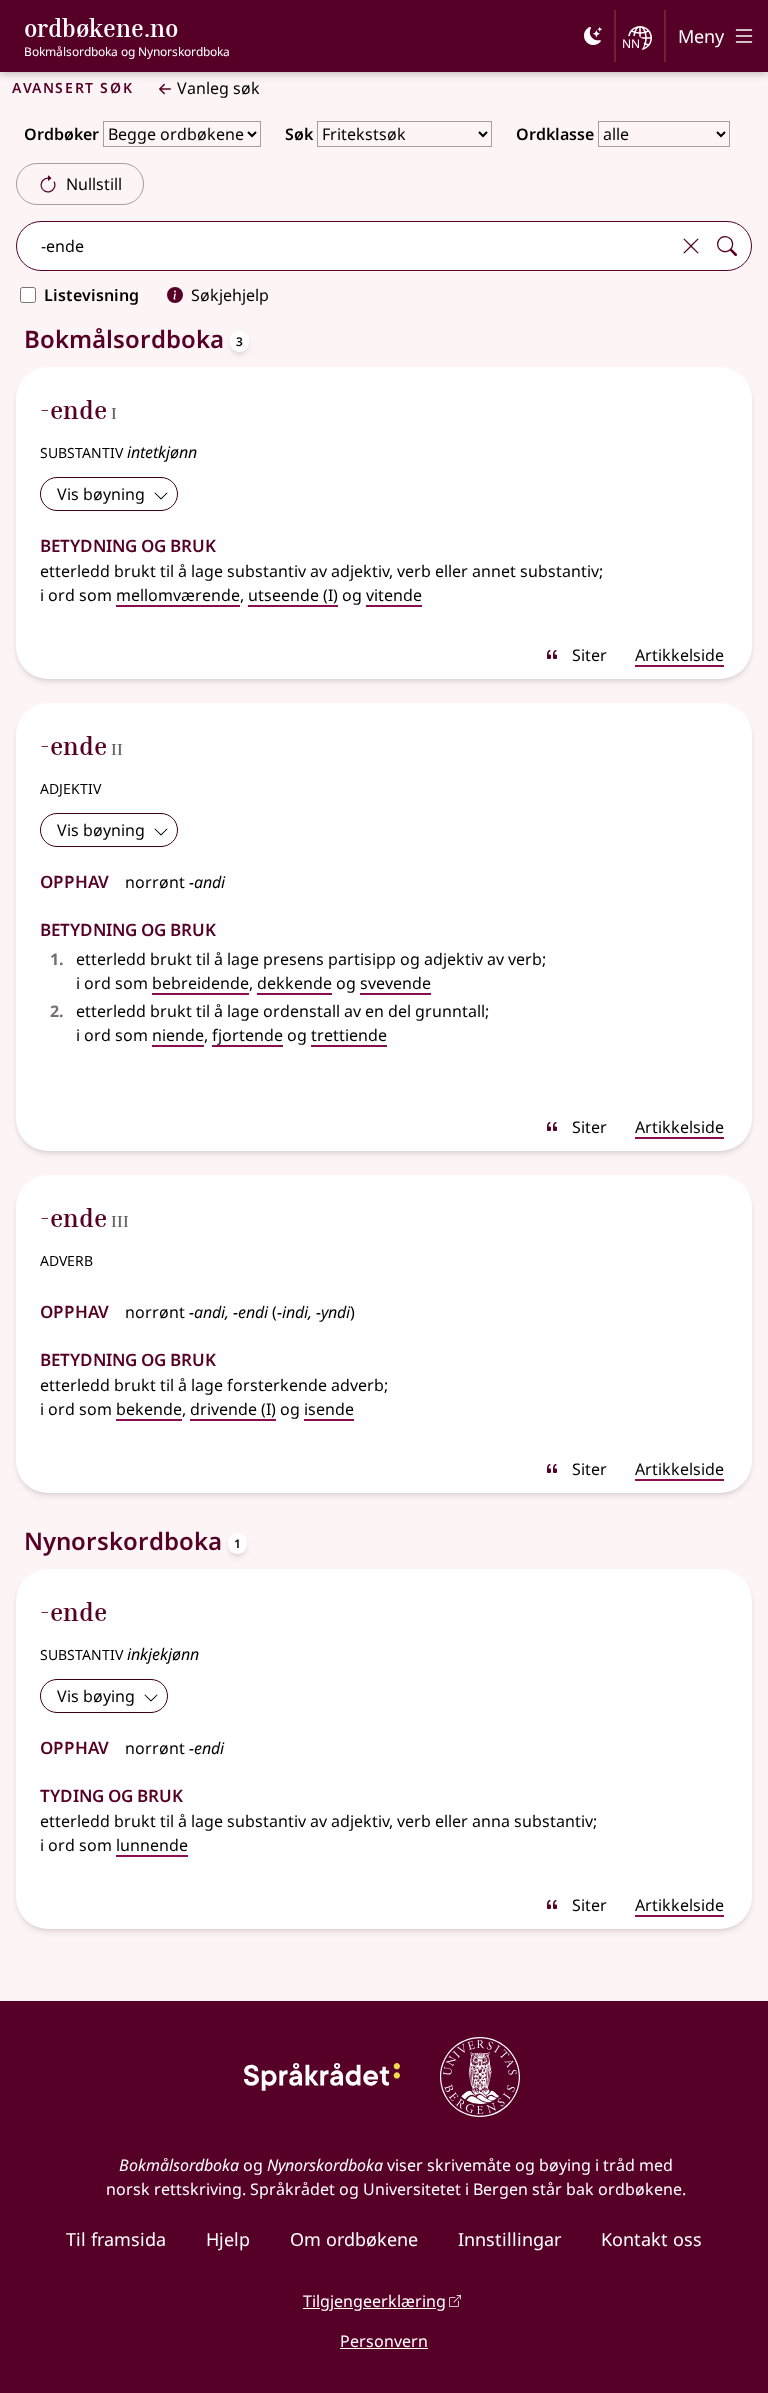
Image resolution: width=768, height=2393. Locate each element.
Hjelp (228, 2239)
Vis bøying (96, 1696)
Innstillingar (509, 2239)
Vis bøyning (101, 494)
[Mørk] (593, 36)
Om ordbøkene (354, 2239)
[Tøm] (691, 246)
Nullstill (94, 184)
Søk (299, 134)
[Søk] (727, 246)
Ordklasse (555, 134)
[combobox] (345, 246)
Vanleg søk (218, 88)
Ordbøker (61, 134)
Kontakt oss (651, 2239)
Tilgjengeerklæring (374, 2301)
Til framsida (116, 2239)
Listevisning (91, 295)
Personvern (384, 2341)
